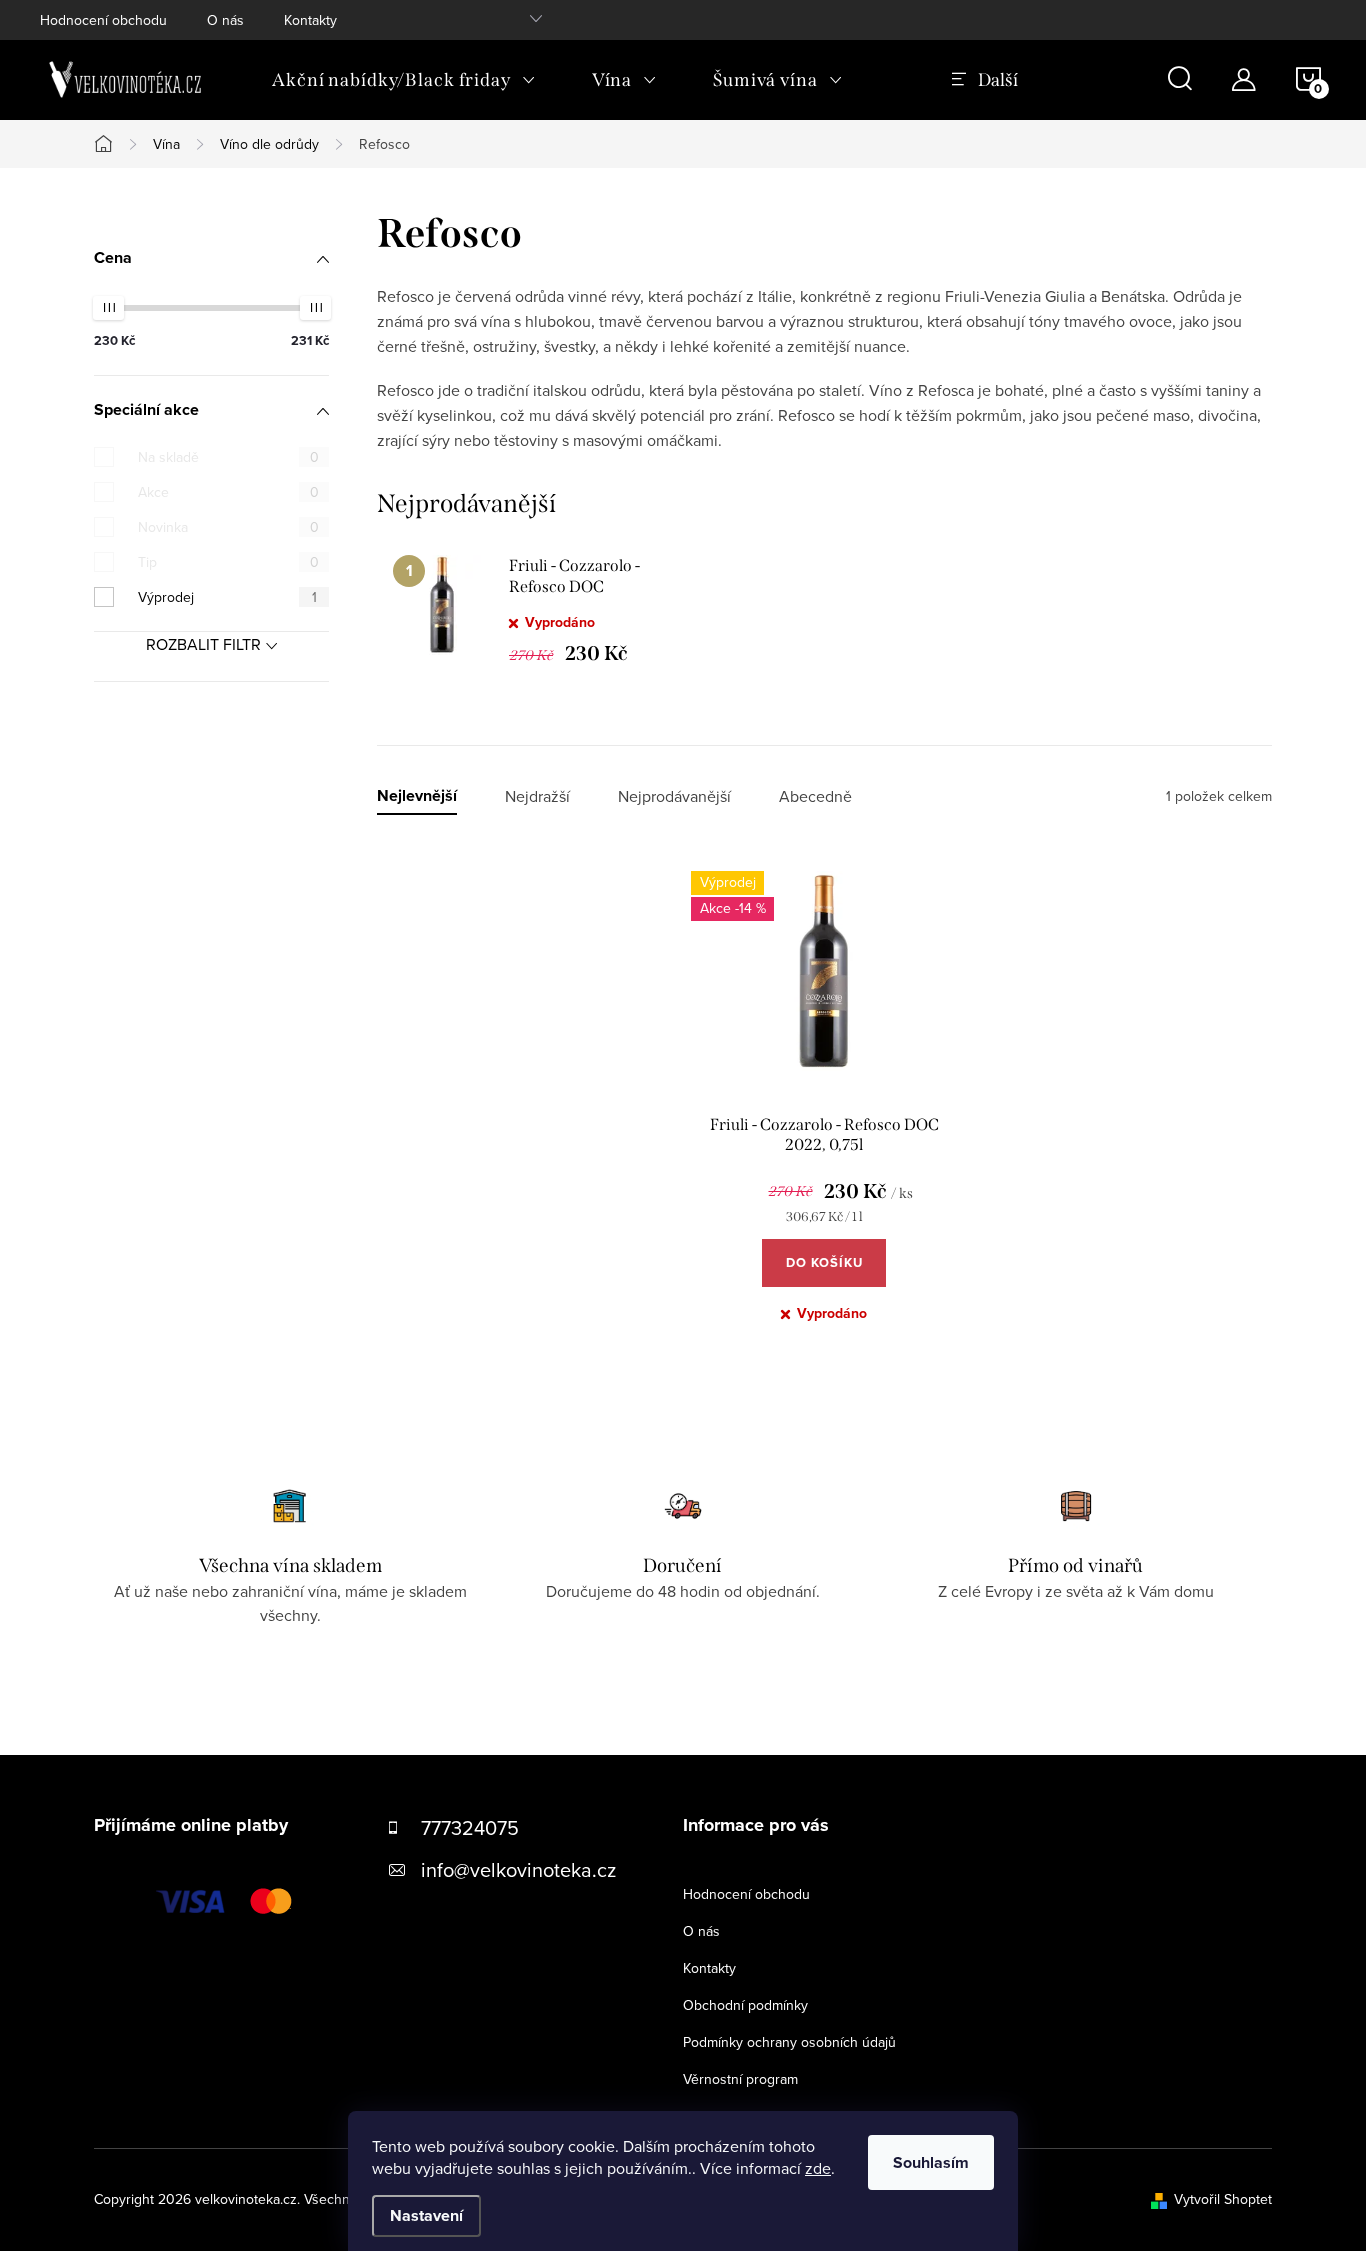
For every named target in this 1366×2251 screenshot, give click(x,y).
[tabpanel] (526, 609)
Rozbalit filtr (203, 644)
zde (818, 2168)
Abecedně (815, 796)
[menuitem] (404, 80)
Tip (228, 562)
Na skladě (228, 457)
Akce (228, 492)
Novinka (228, 527)
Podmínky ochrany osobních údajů (789, 2042)
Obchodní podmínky (745, 2005)
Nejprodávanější (674, 796)
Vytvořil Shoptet (1223, 2199)
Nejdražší (537, 796)
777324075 (470, 1827)
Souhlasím (931, 2162)
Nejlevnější (417, 796)
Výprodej (227, 597)
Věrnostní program (740, 2079)
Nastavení (426, 2215)
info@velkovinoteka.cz (518, 1869)
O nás (225, 20)
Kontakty (310, 20)
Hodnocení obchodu (103, 20)
